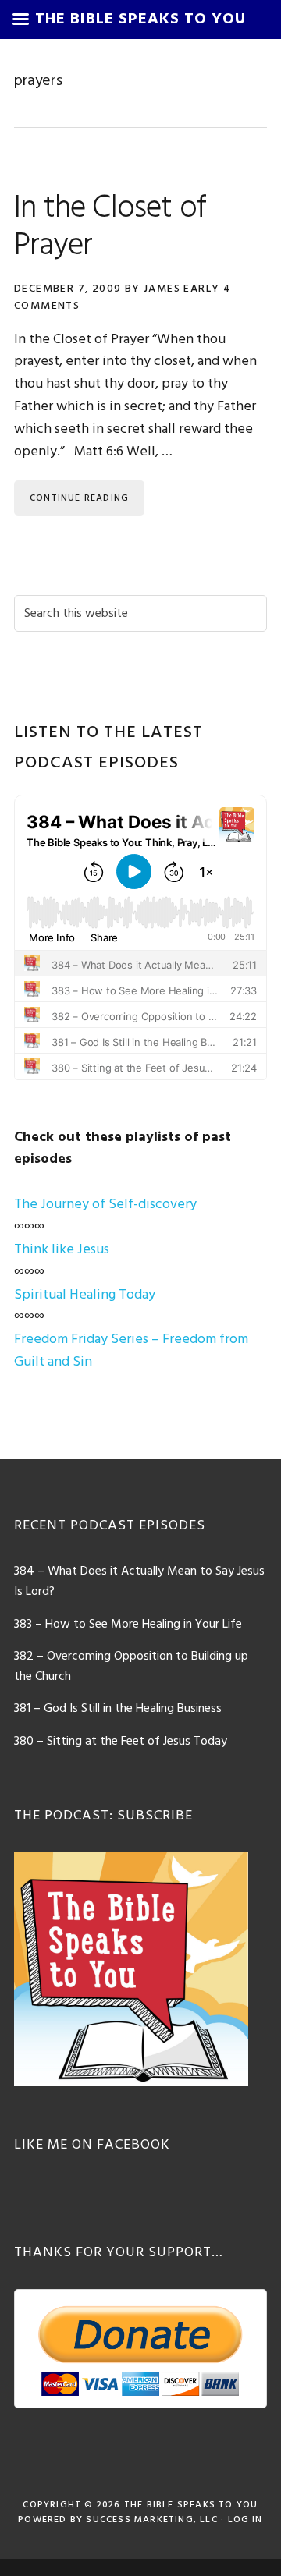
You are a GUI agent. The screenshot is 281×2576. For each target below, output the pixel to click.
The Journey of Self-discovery (105, 1205)
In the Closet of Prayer (110, 228)
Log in (245, 2520)
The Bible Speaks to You (191, 2505)
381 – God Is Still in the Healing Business (118, 1709)
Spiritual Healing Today (85, 1295)
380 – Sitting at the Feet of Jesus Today (121, 1742)
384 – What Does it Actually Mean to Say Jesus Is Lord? (139, 1582)
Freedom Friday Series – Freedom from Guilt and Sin (131, 1351)
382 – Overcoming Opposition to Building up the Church (131, 1667)
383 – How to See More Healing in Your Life (128, 1625)
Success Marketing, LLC (151, 2520)
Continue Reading (79, 498)
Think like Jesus (62, 1250)
